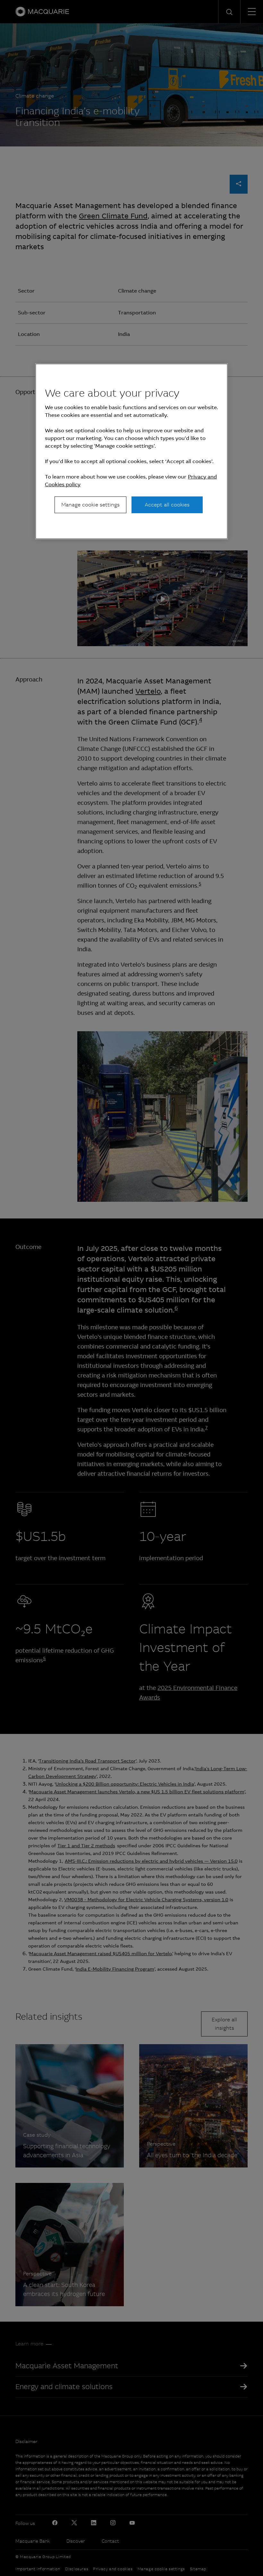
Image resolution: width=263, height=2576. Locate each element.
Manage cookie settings (90, 505)
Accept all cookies (167, 505)
